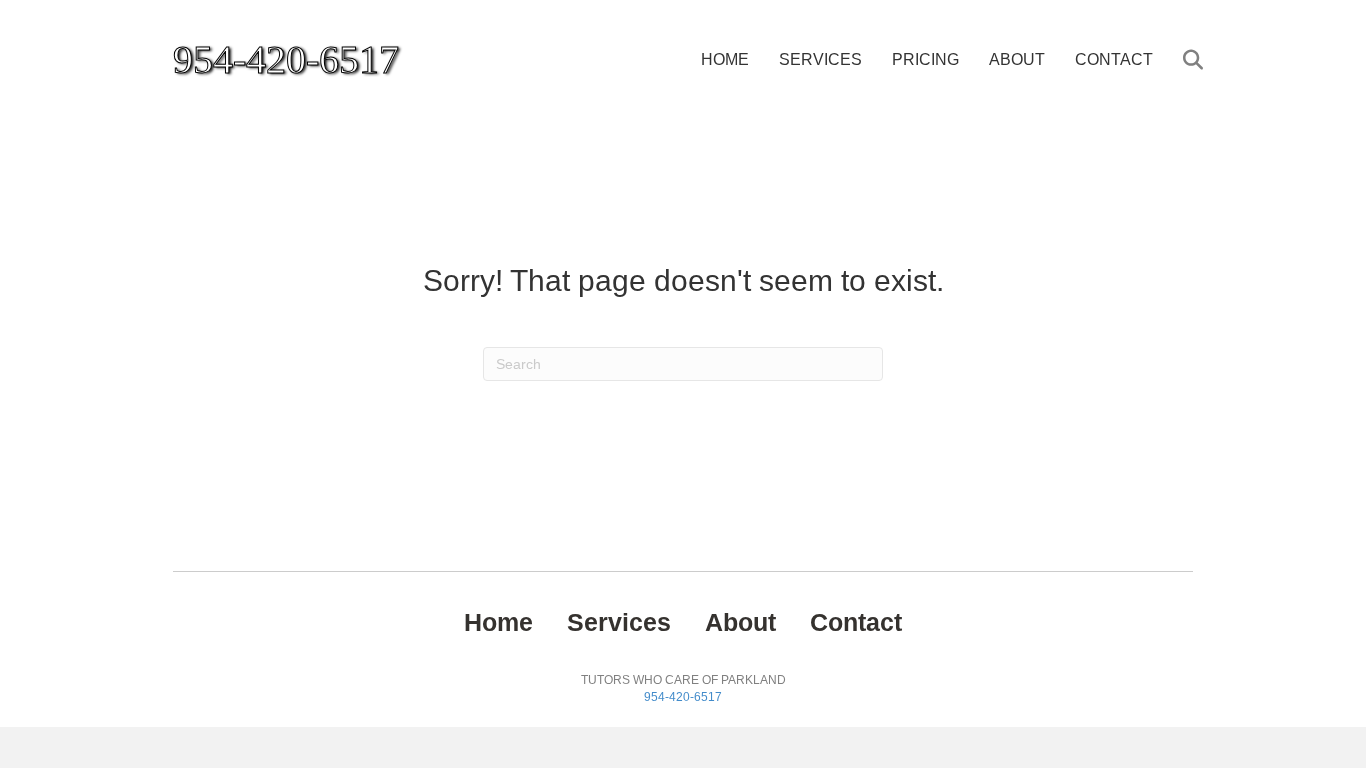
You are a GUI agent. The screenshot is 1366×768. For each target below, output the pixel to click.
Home (725, 59)
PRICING (925, 59)
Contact (1114, 59)
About (1017, 59)
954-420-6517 (683, 697)
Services (820, 59)
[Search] (1180, 60)
